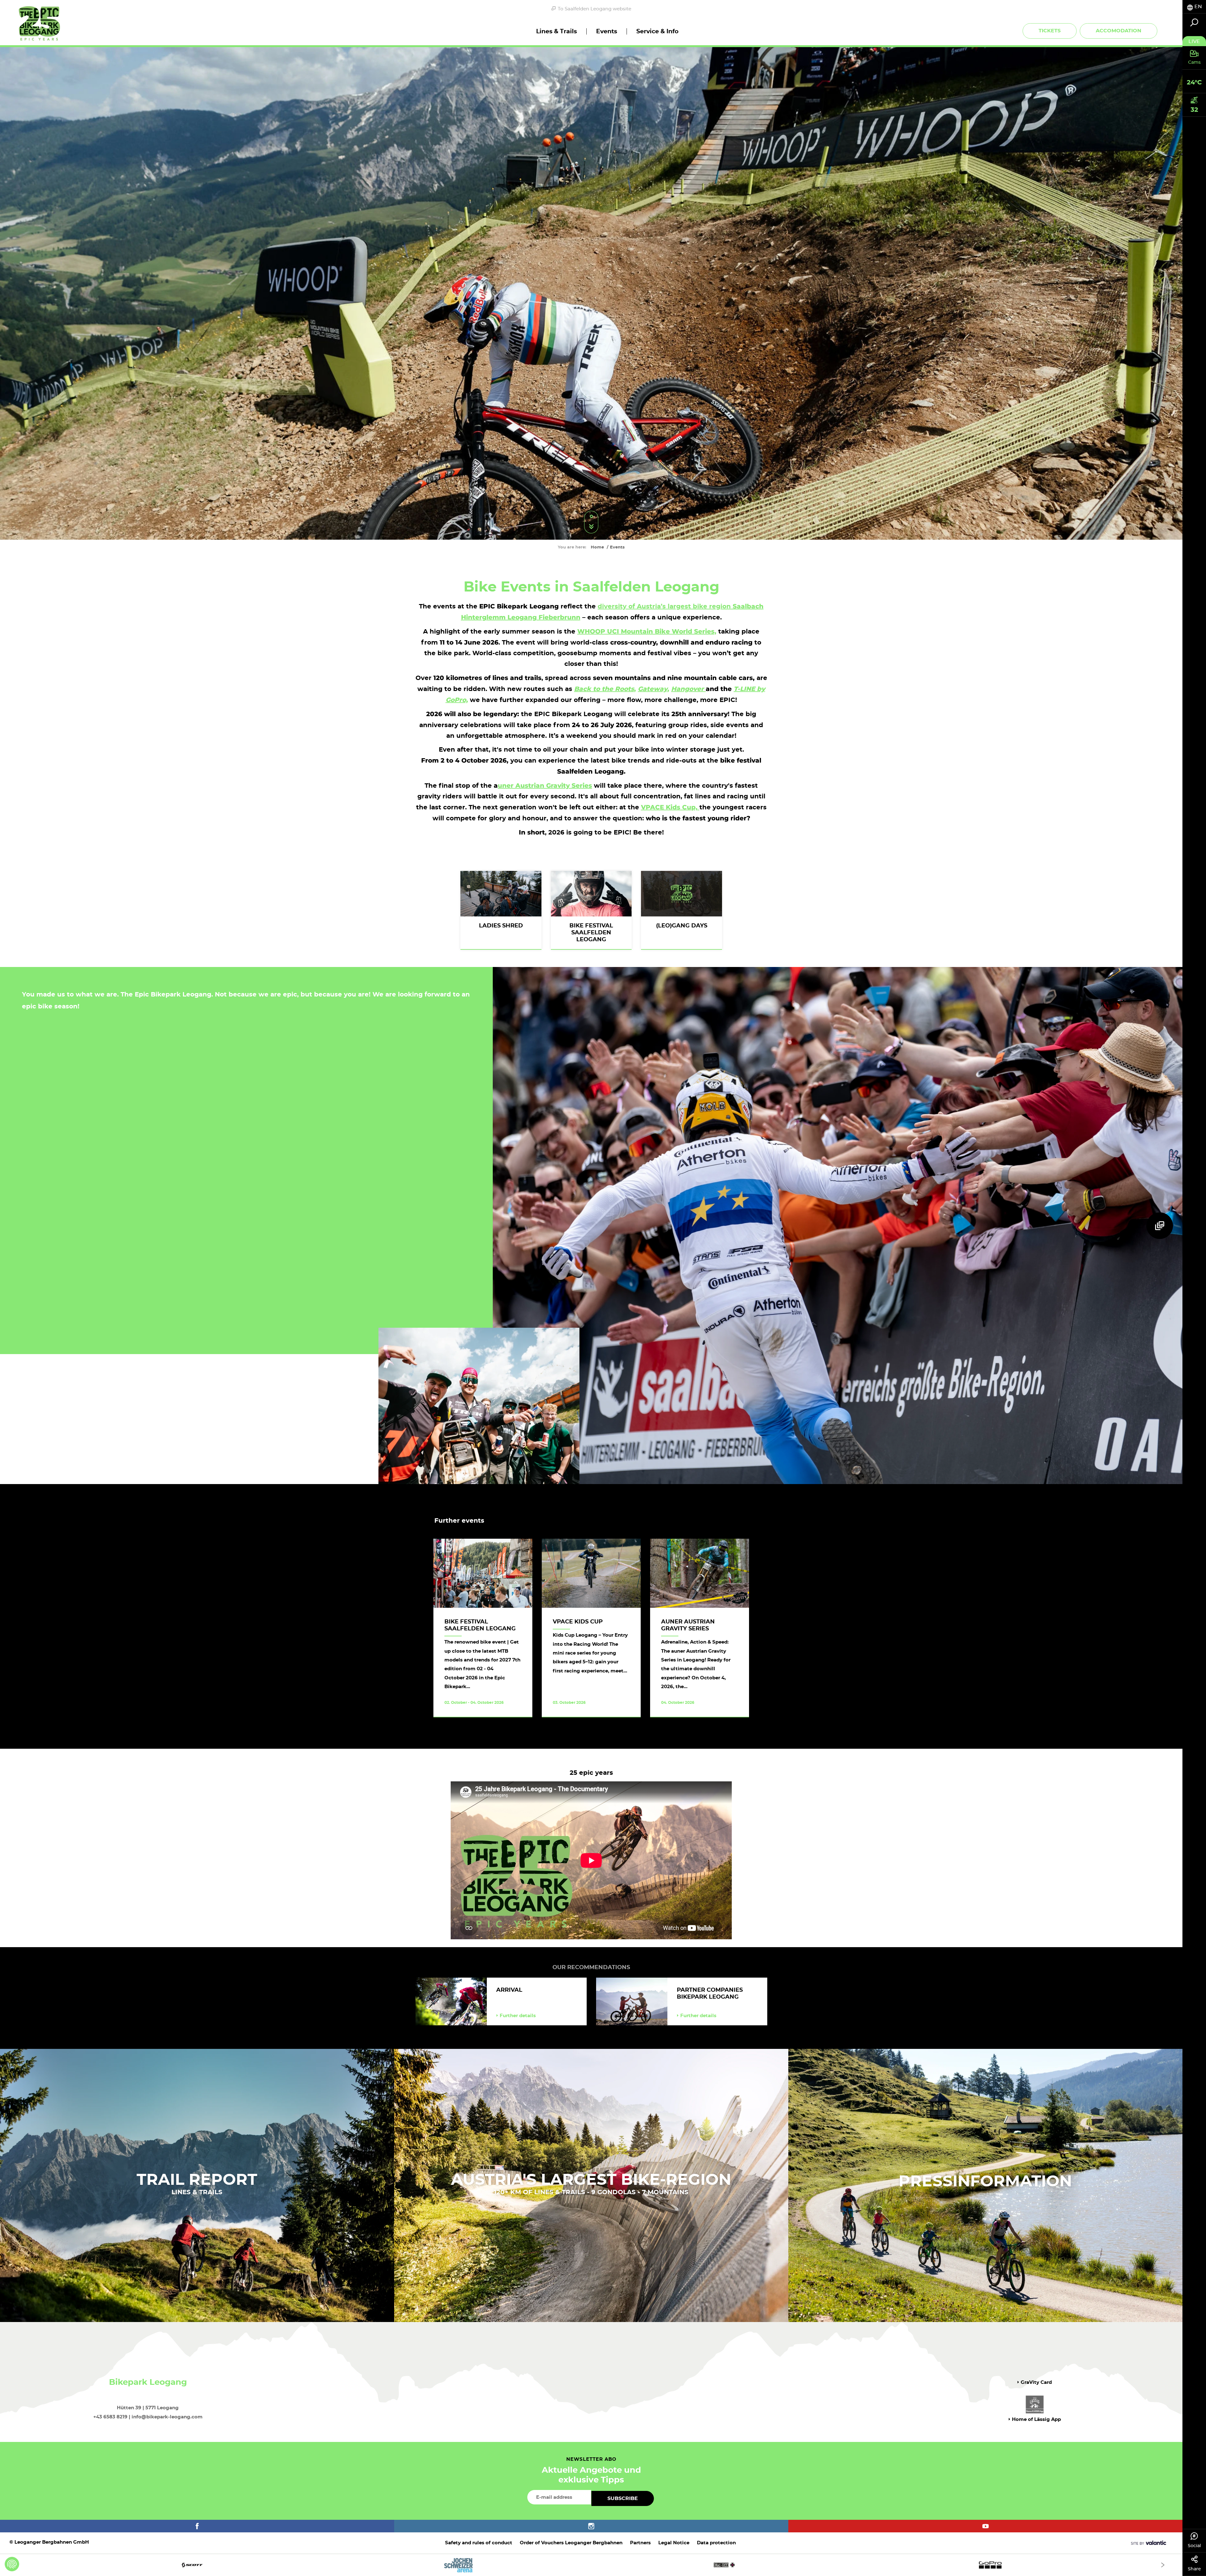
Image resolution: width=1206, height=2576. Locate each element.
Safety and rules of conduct (479, 2543)
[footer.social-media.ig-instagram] (591, 2526)
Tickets (1050, 31)
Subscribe (623, 2498)
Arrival (509, 1990)
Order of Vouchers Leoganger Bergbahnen (571, 2543)
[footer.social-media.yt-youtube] (985, 2526)
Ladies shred (501, 926)
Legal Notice (674, 2543)
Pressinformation (985, 2182)
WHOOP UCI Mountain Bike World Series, (647, 631)
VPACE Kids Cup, (670, 807)
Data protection (716, 2543)
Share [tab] (1194, 2569)
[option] (591, 2565)
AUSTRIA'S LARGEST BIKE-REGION (591, 2180)
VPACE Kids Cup (578, 1622)
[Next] (1163, 2565)
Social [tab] (1194, 2546)
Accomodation (1119, 31)
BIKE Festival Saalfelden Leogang (591, 933)
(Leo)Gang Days (682, 926)
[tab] (1194, 7)
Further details (518, 2016)
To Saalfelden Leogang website (595, 9)
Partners (640, 2543)
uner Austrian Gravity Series (545, 786)
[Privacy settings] (12, 2564)
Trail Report (197, 2180)
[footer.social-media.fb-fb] (197, 2526)
